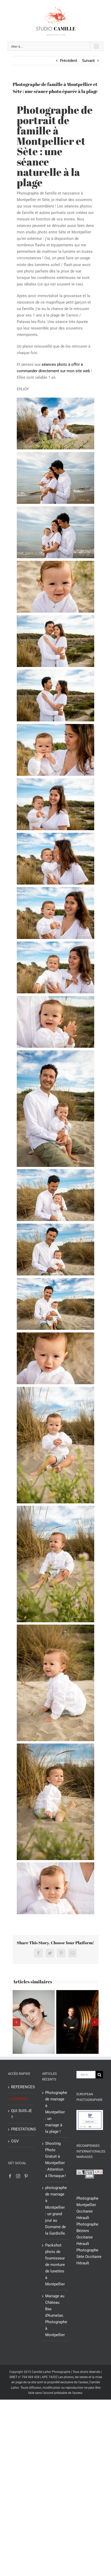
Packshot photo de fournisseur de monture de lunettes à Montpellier (55, 2265)
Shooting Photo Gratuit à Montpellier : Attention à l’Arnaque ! (55, 2160)
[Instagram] (18, 2176)
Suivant (88, 61)
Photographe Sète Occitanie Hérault (89, 2257)
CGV (15, 2141)
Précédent (69, 61)
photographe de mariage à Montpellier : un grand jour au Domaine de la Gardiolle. (56, 2210)
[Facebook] (10, 2176)
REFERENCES (22, 2087)
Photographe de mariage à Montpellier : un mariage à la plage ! (56, 2112)
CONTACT (20, 2099)
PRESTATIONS (22, 2129)
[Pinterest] (26, 2176)
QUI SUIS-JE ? (22, 2114)
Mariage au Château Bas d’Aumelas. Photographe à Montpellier (56, 2315)
